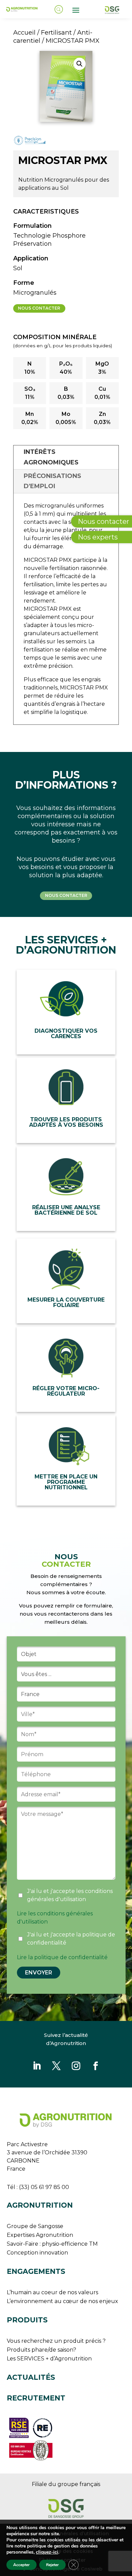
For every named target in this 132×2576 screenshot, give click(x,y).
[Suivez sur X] (56, 2066)
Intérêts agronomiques (51, 457)
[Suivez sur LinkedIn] (37, 2066)
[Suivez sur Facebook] (95, 2066)
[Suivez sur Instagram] (76, 2066)
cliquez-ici (47, 2552)
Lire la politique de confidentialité (62, 1957)
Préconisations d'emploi (52, 481)
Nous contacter (39, 308)
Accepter (21, 2565)
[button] (80, 64)
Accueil (24, 32)
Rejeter (52, 2565)
